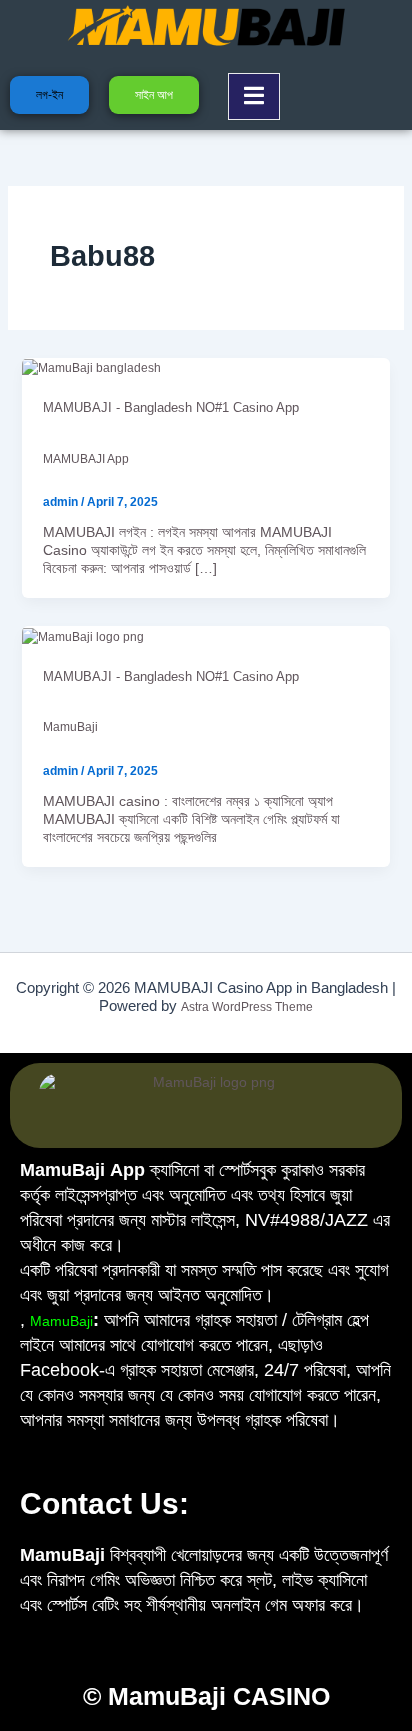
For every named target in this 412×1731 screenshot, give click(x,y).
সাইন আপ (154, 95)
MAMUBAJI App (86, 459)
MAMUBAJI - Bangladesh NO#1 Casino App (171, 407)
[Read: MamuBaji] (83, 636)
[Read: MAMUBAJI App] (91, 368)
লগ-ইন (49, 95)
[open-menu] (254, 96)
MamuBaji (70, 727)
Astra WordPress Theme (247, 1007)
